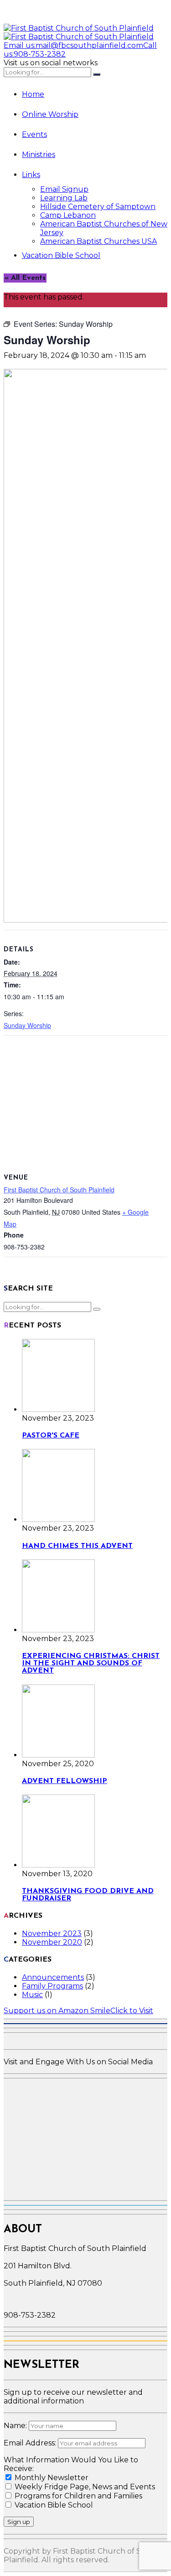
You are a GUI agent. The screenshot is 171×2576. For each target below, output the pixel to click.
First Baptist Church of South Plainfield (59, 1190)
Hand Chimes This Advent (77, 1546)
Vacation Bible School (61, 255)
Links (31, 175)
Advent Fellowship (65, 1781)
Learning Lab (64, 198)
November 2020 (52, 1942)
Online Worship (50, 114)
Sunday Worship (27, 1025)
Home (33, 94)
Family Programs (52, 1986)
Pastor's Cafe (51, 1436)
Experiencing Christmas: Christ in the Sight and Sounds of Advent (91, 1663)
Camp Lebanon (68, 215)
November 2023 (52, 1933)
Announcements (53, 1977)
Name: (16, 2426)
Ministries (39, 155)
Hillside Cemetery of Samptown (98, 207)
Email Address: (31, 2443)
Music (32, 1995)
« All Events (25, 278)
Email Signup (64, 189)
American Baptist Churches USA (98, 241)
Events (34, 134)
